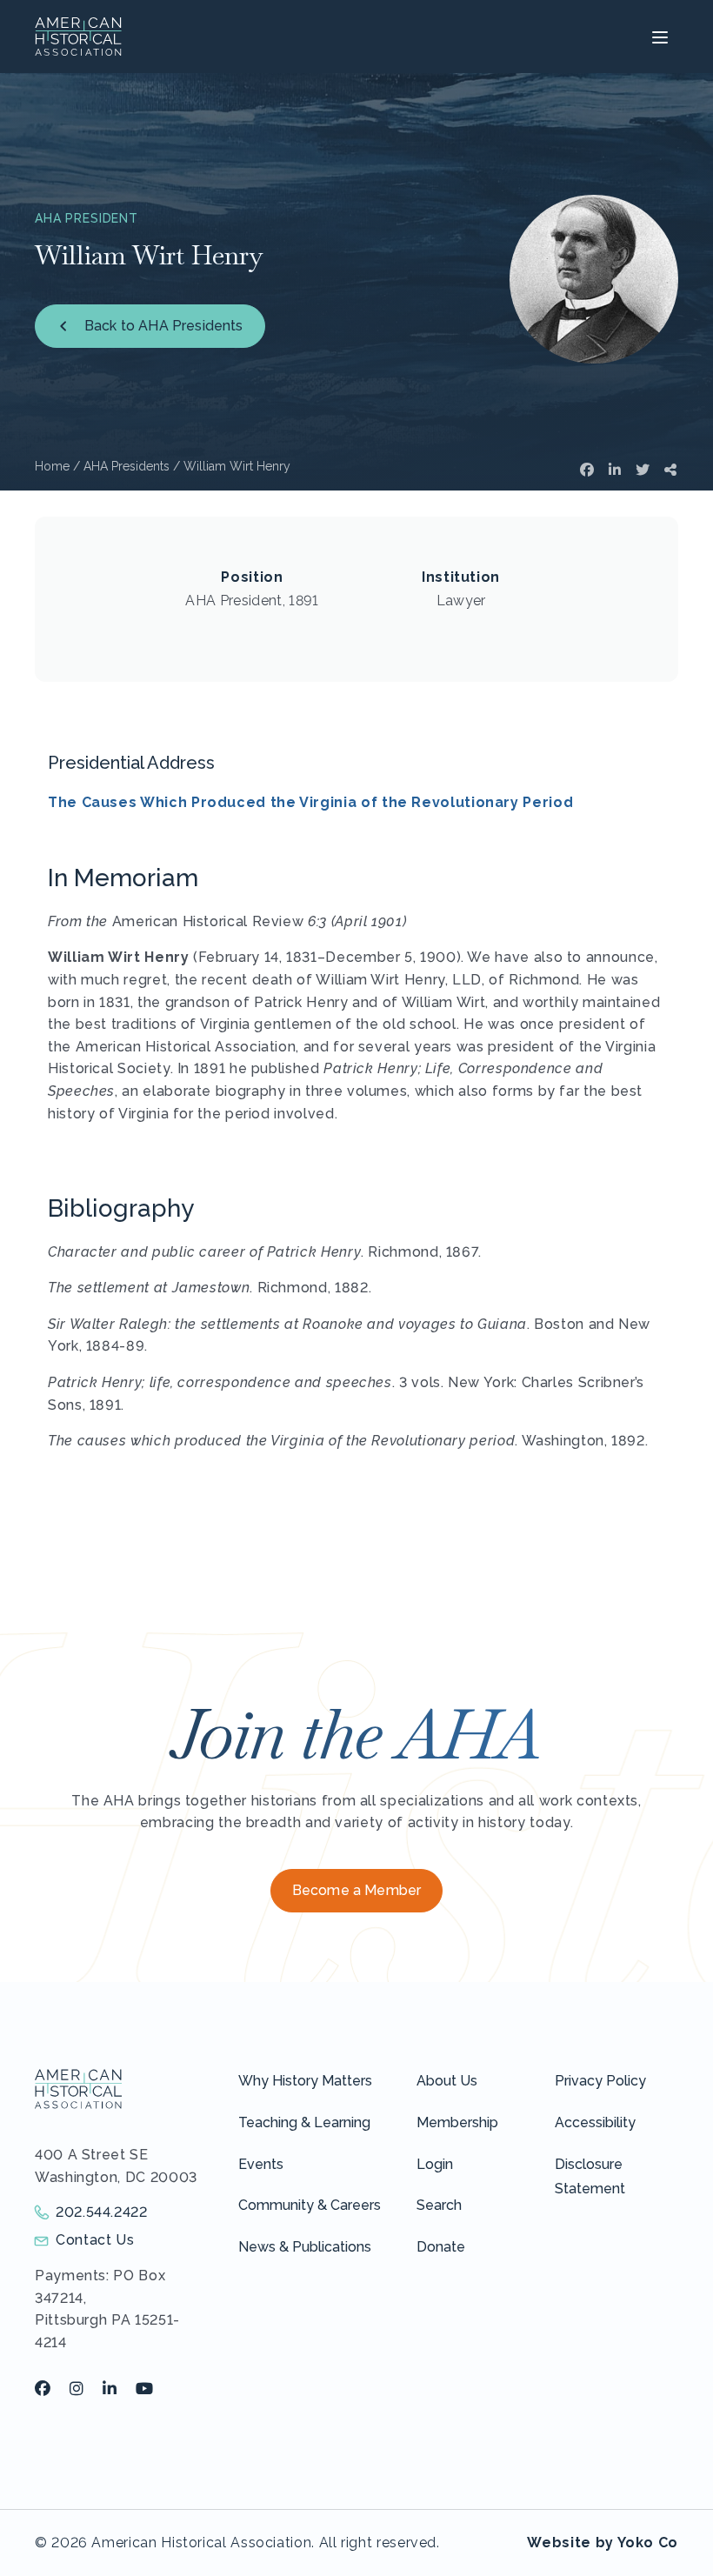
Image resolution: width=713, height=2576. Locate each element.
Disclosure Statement (590, 2177)
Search (439, 2205)
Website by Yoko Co (603, 2543)
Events (261, 2164)
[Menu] (658, 37)
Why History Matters (305, 2081)
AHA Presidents (127, 466)
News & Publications (305, 2247)
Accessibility (595, 2122)
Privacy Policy (600, 2081)
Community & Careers (310, 2205)
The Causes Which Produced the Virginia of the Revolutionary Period (310, 802)
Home (52, 466)
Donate (441, 2247)
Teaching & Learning (304, 2122)
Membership (457, 2122)
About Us (447, 2081)
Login (435, 2164)
